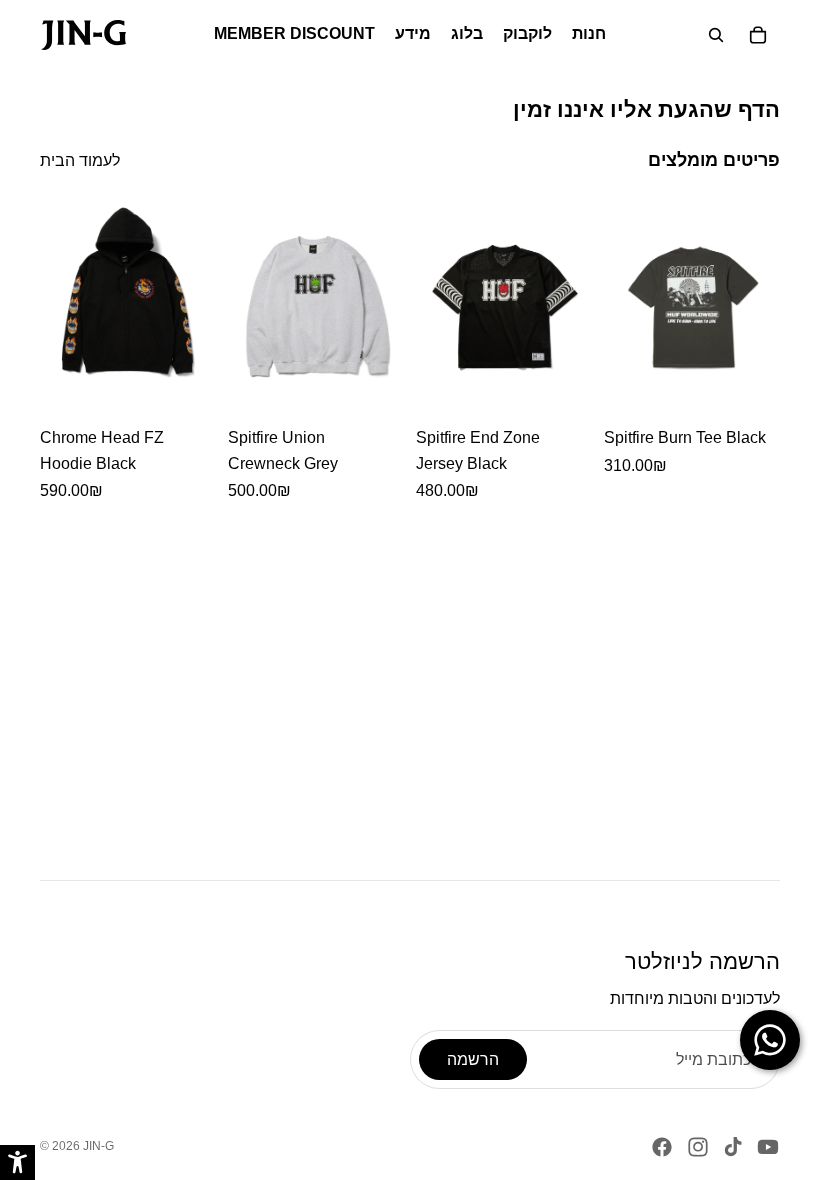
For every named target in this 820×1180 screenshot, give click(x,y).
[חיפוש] (716, 35)
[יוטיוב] (768, 1147)
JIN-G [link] (98, 1146)
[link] (83, 35)
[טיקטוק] (733, 1147)
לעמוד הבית (80, 160)
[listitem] (128, 350)
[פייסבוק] (662, 1147)
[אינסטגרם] (698, 1147)
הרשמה (473, 1059)
